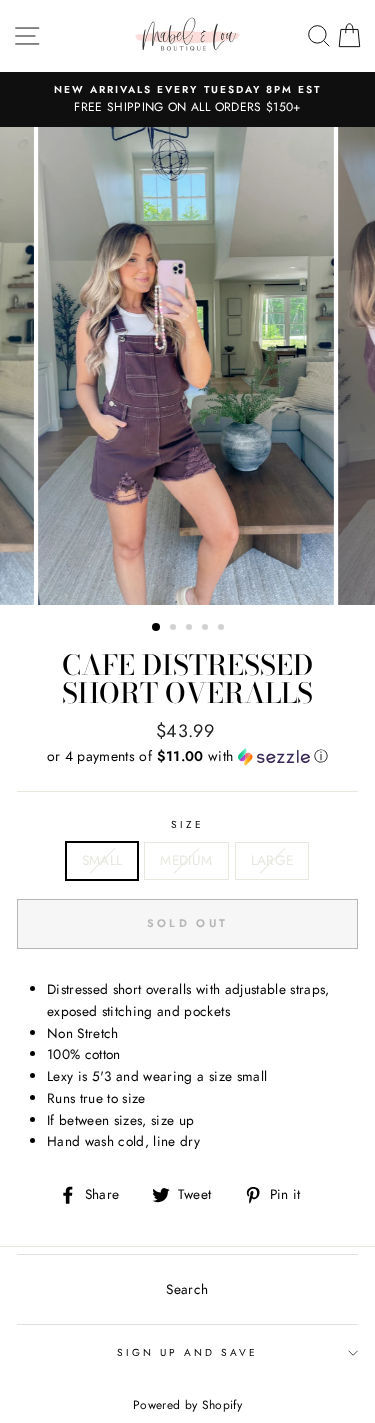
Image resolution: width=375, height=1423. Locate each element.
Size (187, 824)
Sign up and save (188, 1352)
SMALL (102, 860)
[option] (187, 100)
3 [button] (191, 629)
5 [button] (223, 629)
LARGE (272, 860)
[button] (187, 756)
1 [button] (157, 628)
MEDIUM (186, 860)
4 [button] (207, 629)
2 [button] (175, 629)
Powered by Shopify (187, 1405)
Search (187, 1289)
